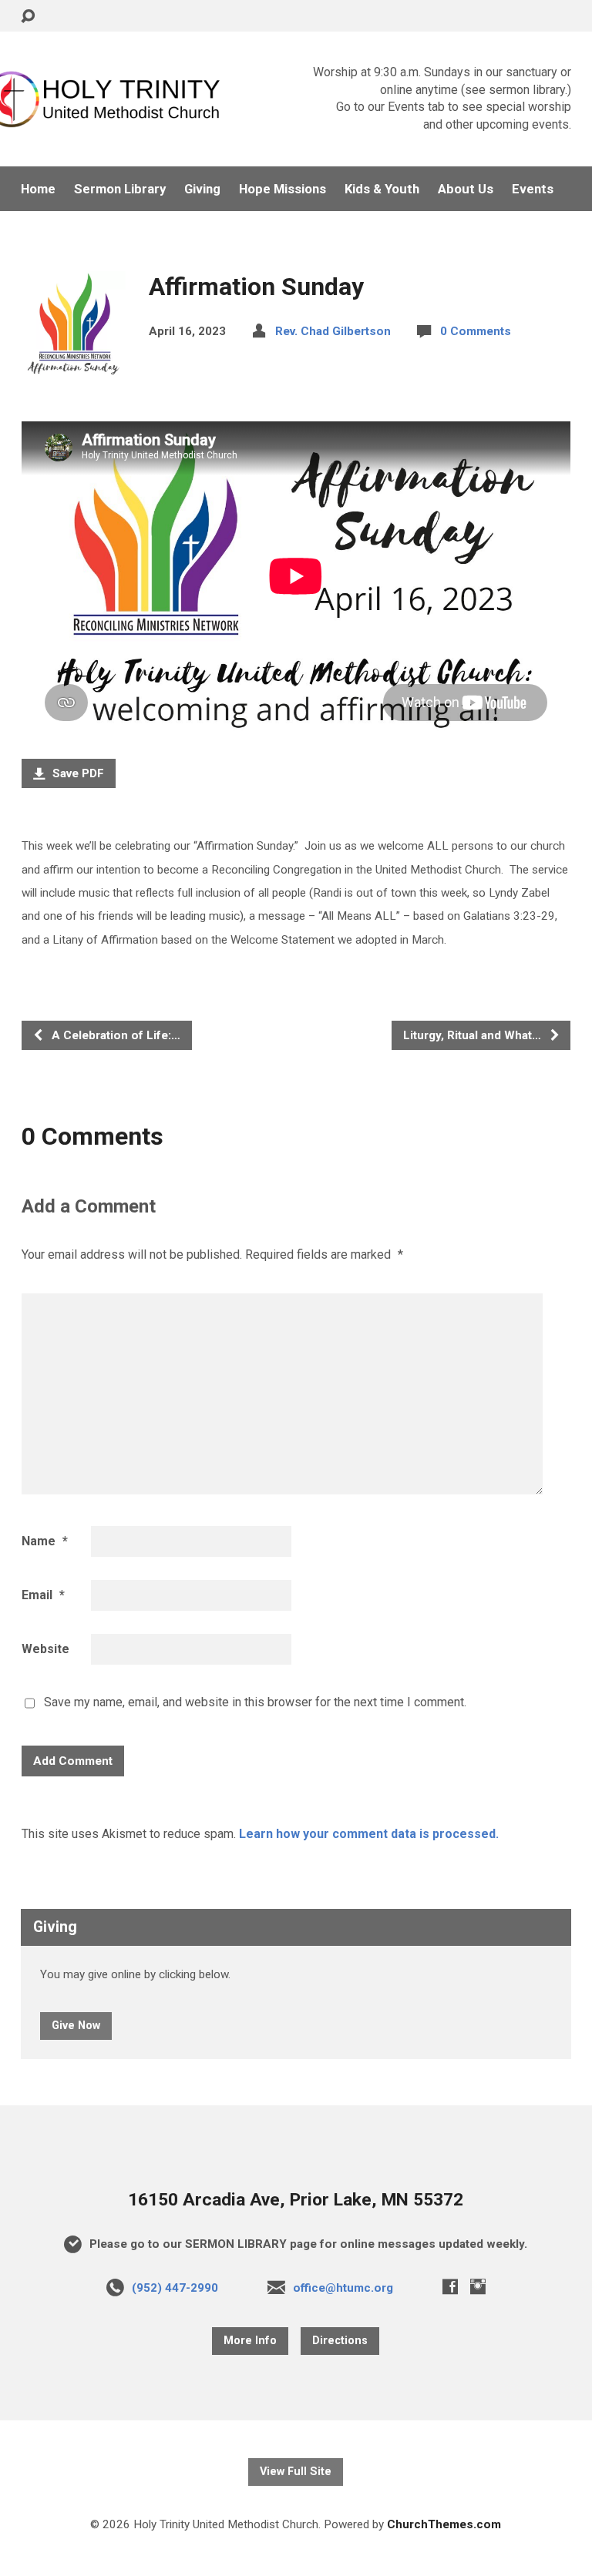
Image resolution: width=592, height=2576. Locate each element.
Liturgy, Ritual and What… (474, 1035)
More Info (250, 2341)
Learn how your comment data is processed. (369, 1834)
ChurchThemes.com (444, 2524)
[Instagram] (478, 2286)
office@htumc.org (343, 2288)
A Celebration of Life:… (114, 1035)
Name (45, 1541)
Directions (340, 2341)
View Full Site (296, 2472)
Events (533, 189)
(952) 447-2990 (175, 2288)
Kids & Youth (382, 189)
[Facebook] (450, 2286)
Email (43, 1595)
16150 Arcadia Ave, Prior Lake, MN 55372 (296, 2200)
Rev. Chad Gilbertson (333, 331)
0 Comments (476, 331)
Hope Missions (283, 189)
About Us (466, 189)
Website (45, 1649)
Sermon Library (120, 189)
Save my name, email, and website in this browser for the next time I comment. (255, 1702)
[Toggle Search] (28, 17)
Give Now (76, 2026)
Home (38, 189)
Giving (202, 189)
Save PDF (77, 773)
